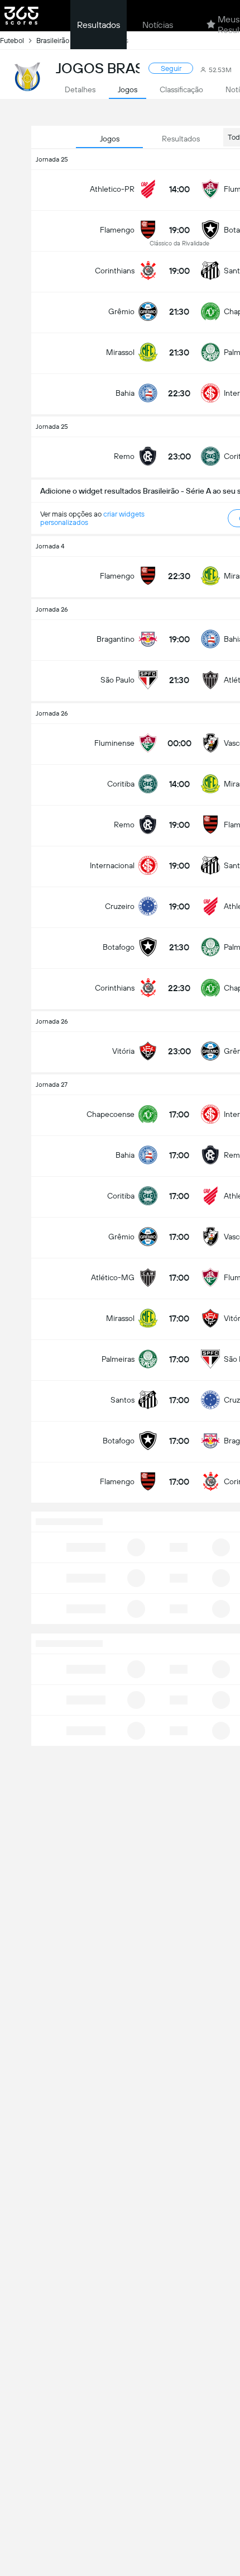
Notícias (158, 25)
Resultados (99, 25)
